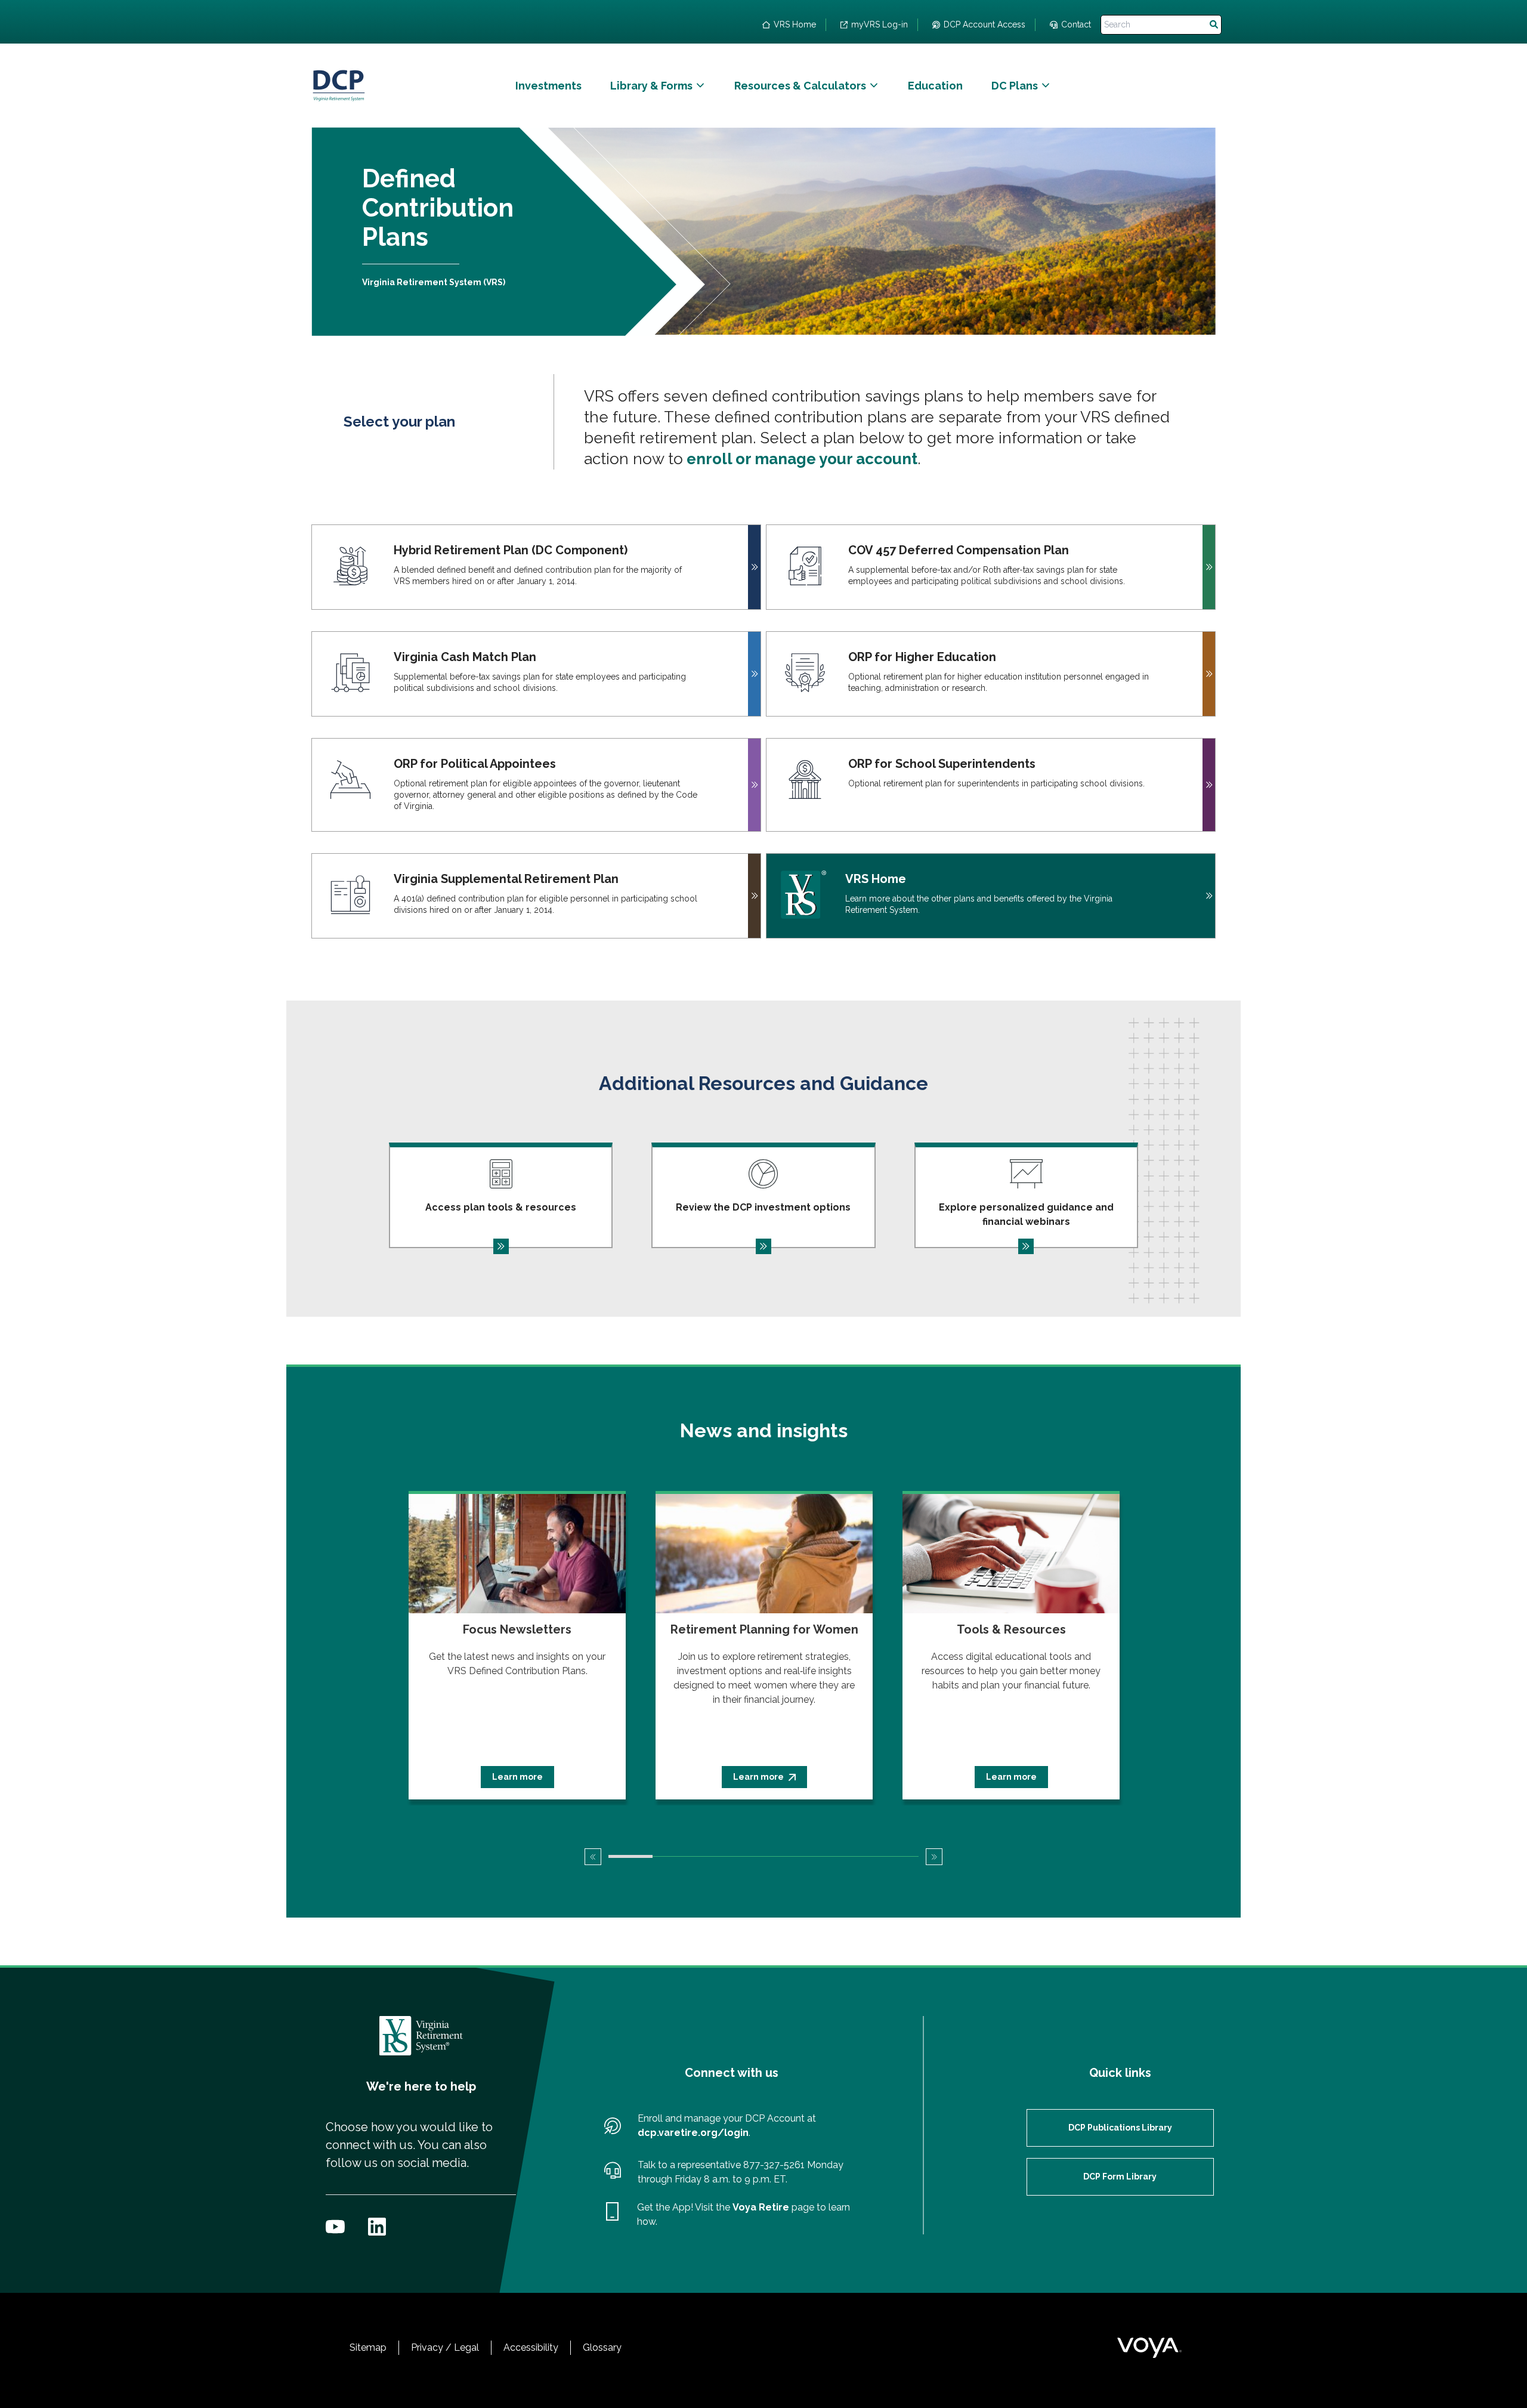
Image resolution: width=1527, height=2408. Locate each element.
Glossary (602, 2347)
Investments (548, 86)
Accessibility (531, 2347)
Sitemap (368, 2347)
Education (935, 86)
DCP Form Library (1120, 2177)
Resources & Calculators (800, 86)
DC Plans (1015, 86)
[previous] (593, 1857)
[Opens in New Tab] (335, 2227)
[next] (934, 1857)
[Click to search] (1214, 25)
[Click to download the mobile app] (612, 2215)
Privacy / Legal (445, 2347)
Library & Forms (651, 86)
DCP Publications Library (1120, 2128)
